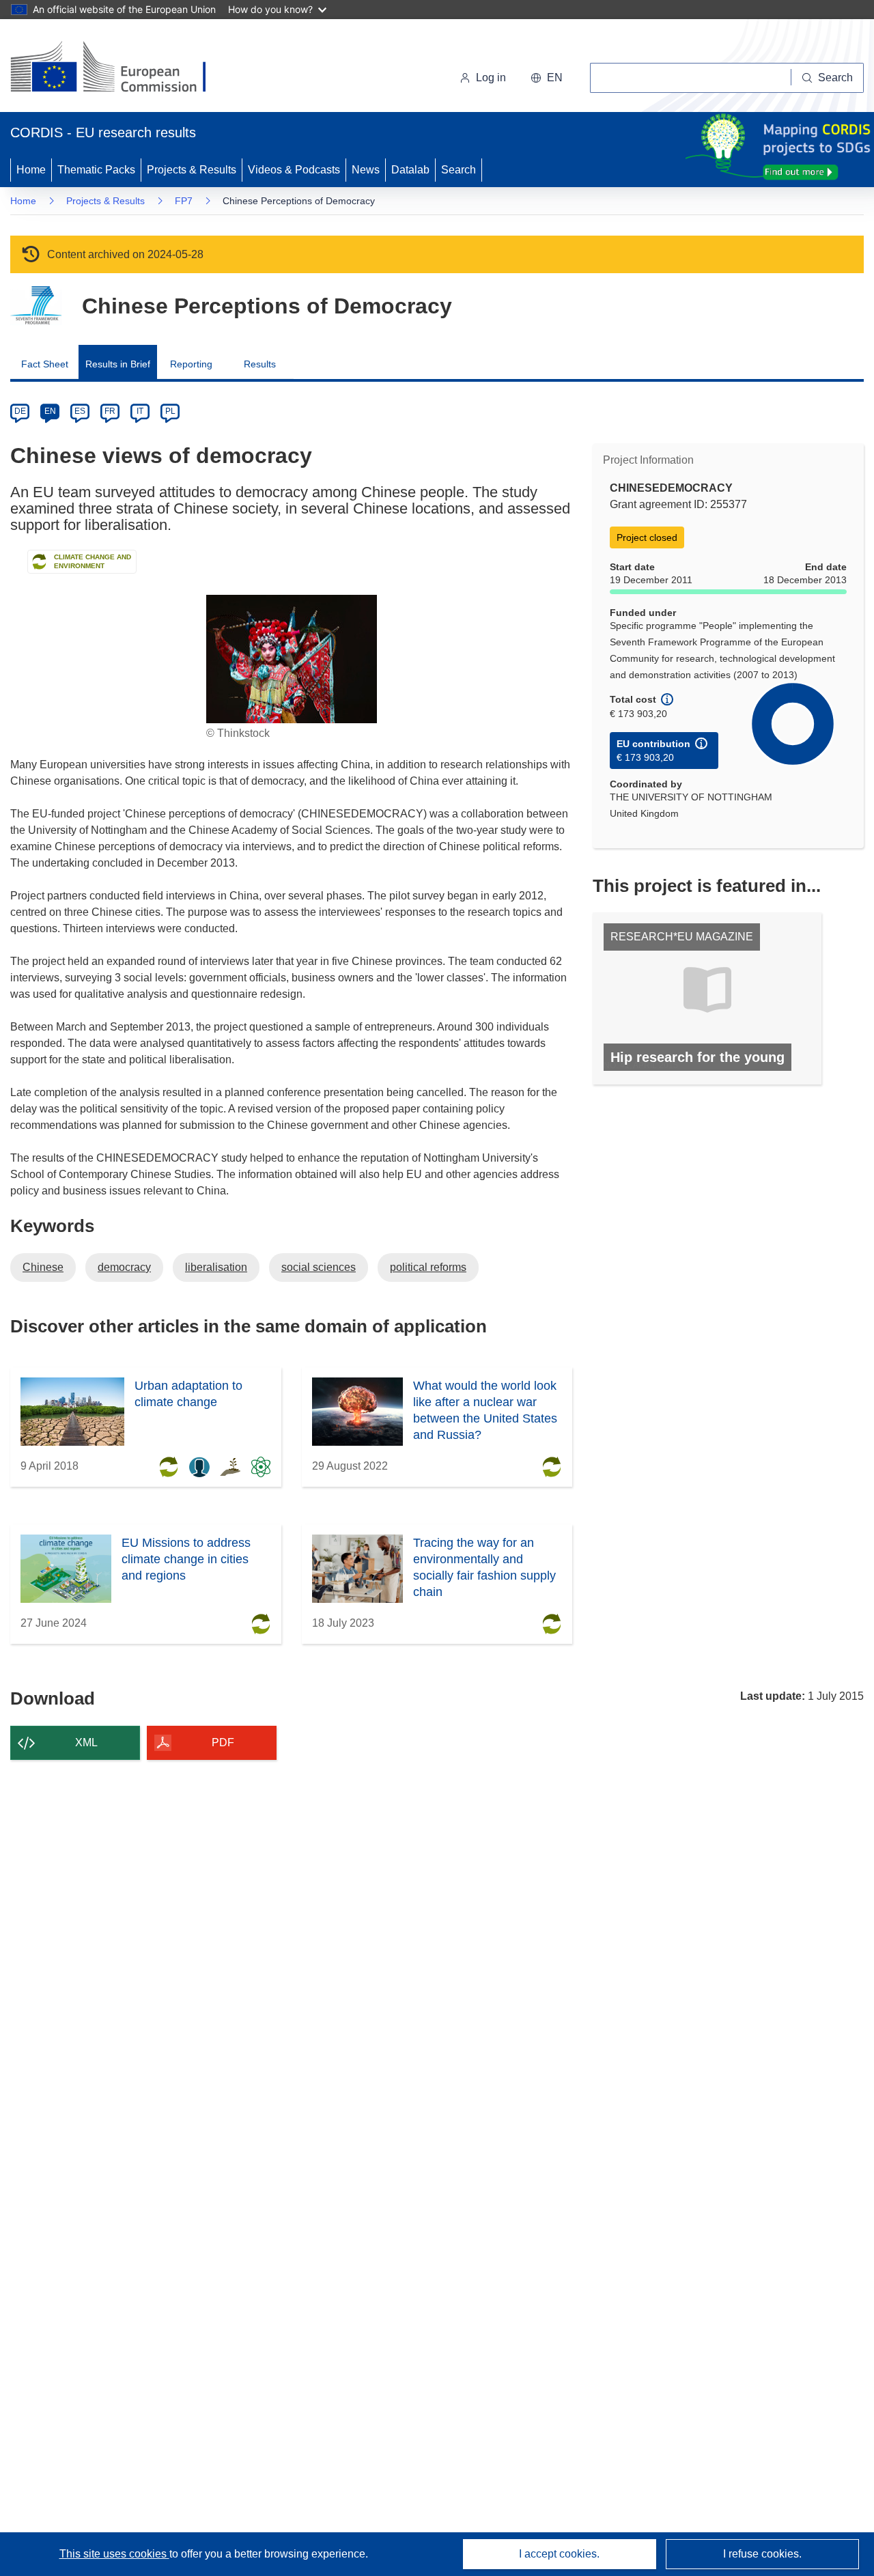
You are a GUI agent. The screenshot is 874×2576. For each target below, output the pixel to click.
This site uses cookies (114, 2554)
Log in (491, 78)
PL (170, 411)
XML (86, 1742)
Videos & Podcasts (294, 170)
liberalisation (216, 1267)
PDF (223, 1742)
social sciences (319, 1267)
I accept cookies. (559, 2554)
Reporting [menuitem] (191, 364)
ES (80, 411)
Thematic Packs (96, 170)
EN (50, 411)
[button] (547, 78)
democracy (124, 1267)
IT (140, 411)
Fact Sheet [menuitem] (45, 364)
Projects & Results (192, 170)
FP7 (184, 201)
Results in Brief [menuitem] (118, 364)
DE (20, 411)
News (366, 170)
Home (31, 170)
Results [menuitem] (260, 364)
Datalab (410, 170)
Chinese (43, 1267)
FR (110, 411)
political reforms (428, 1267)
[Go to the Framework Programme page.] (36, 306)
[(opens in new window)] (121, 68)
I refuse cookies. (762, 2554)
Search (459, 170)
